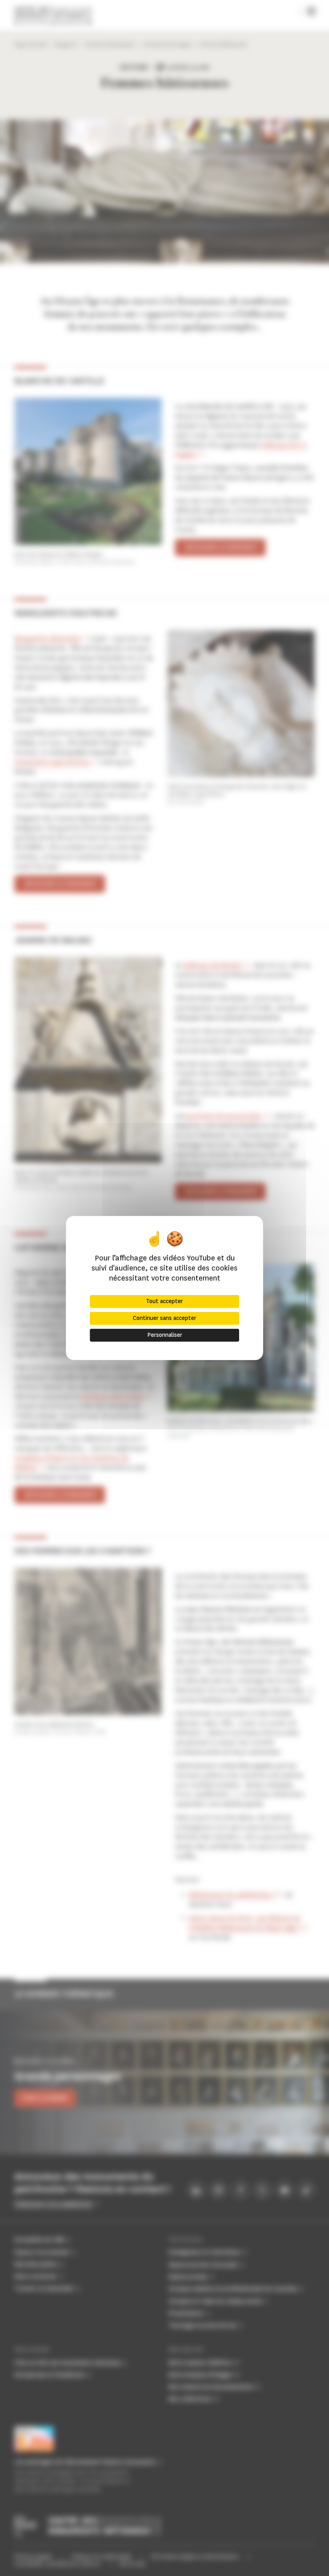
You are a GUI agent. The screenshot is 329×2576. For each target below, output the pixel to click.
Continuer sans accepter (164, 1318)
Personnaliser (165, 1335)
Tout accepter (164, 1301)
